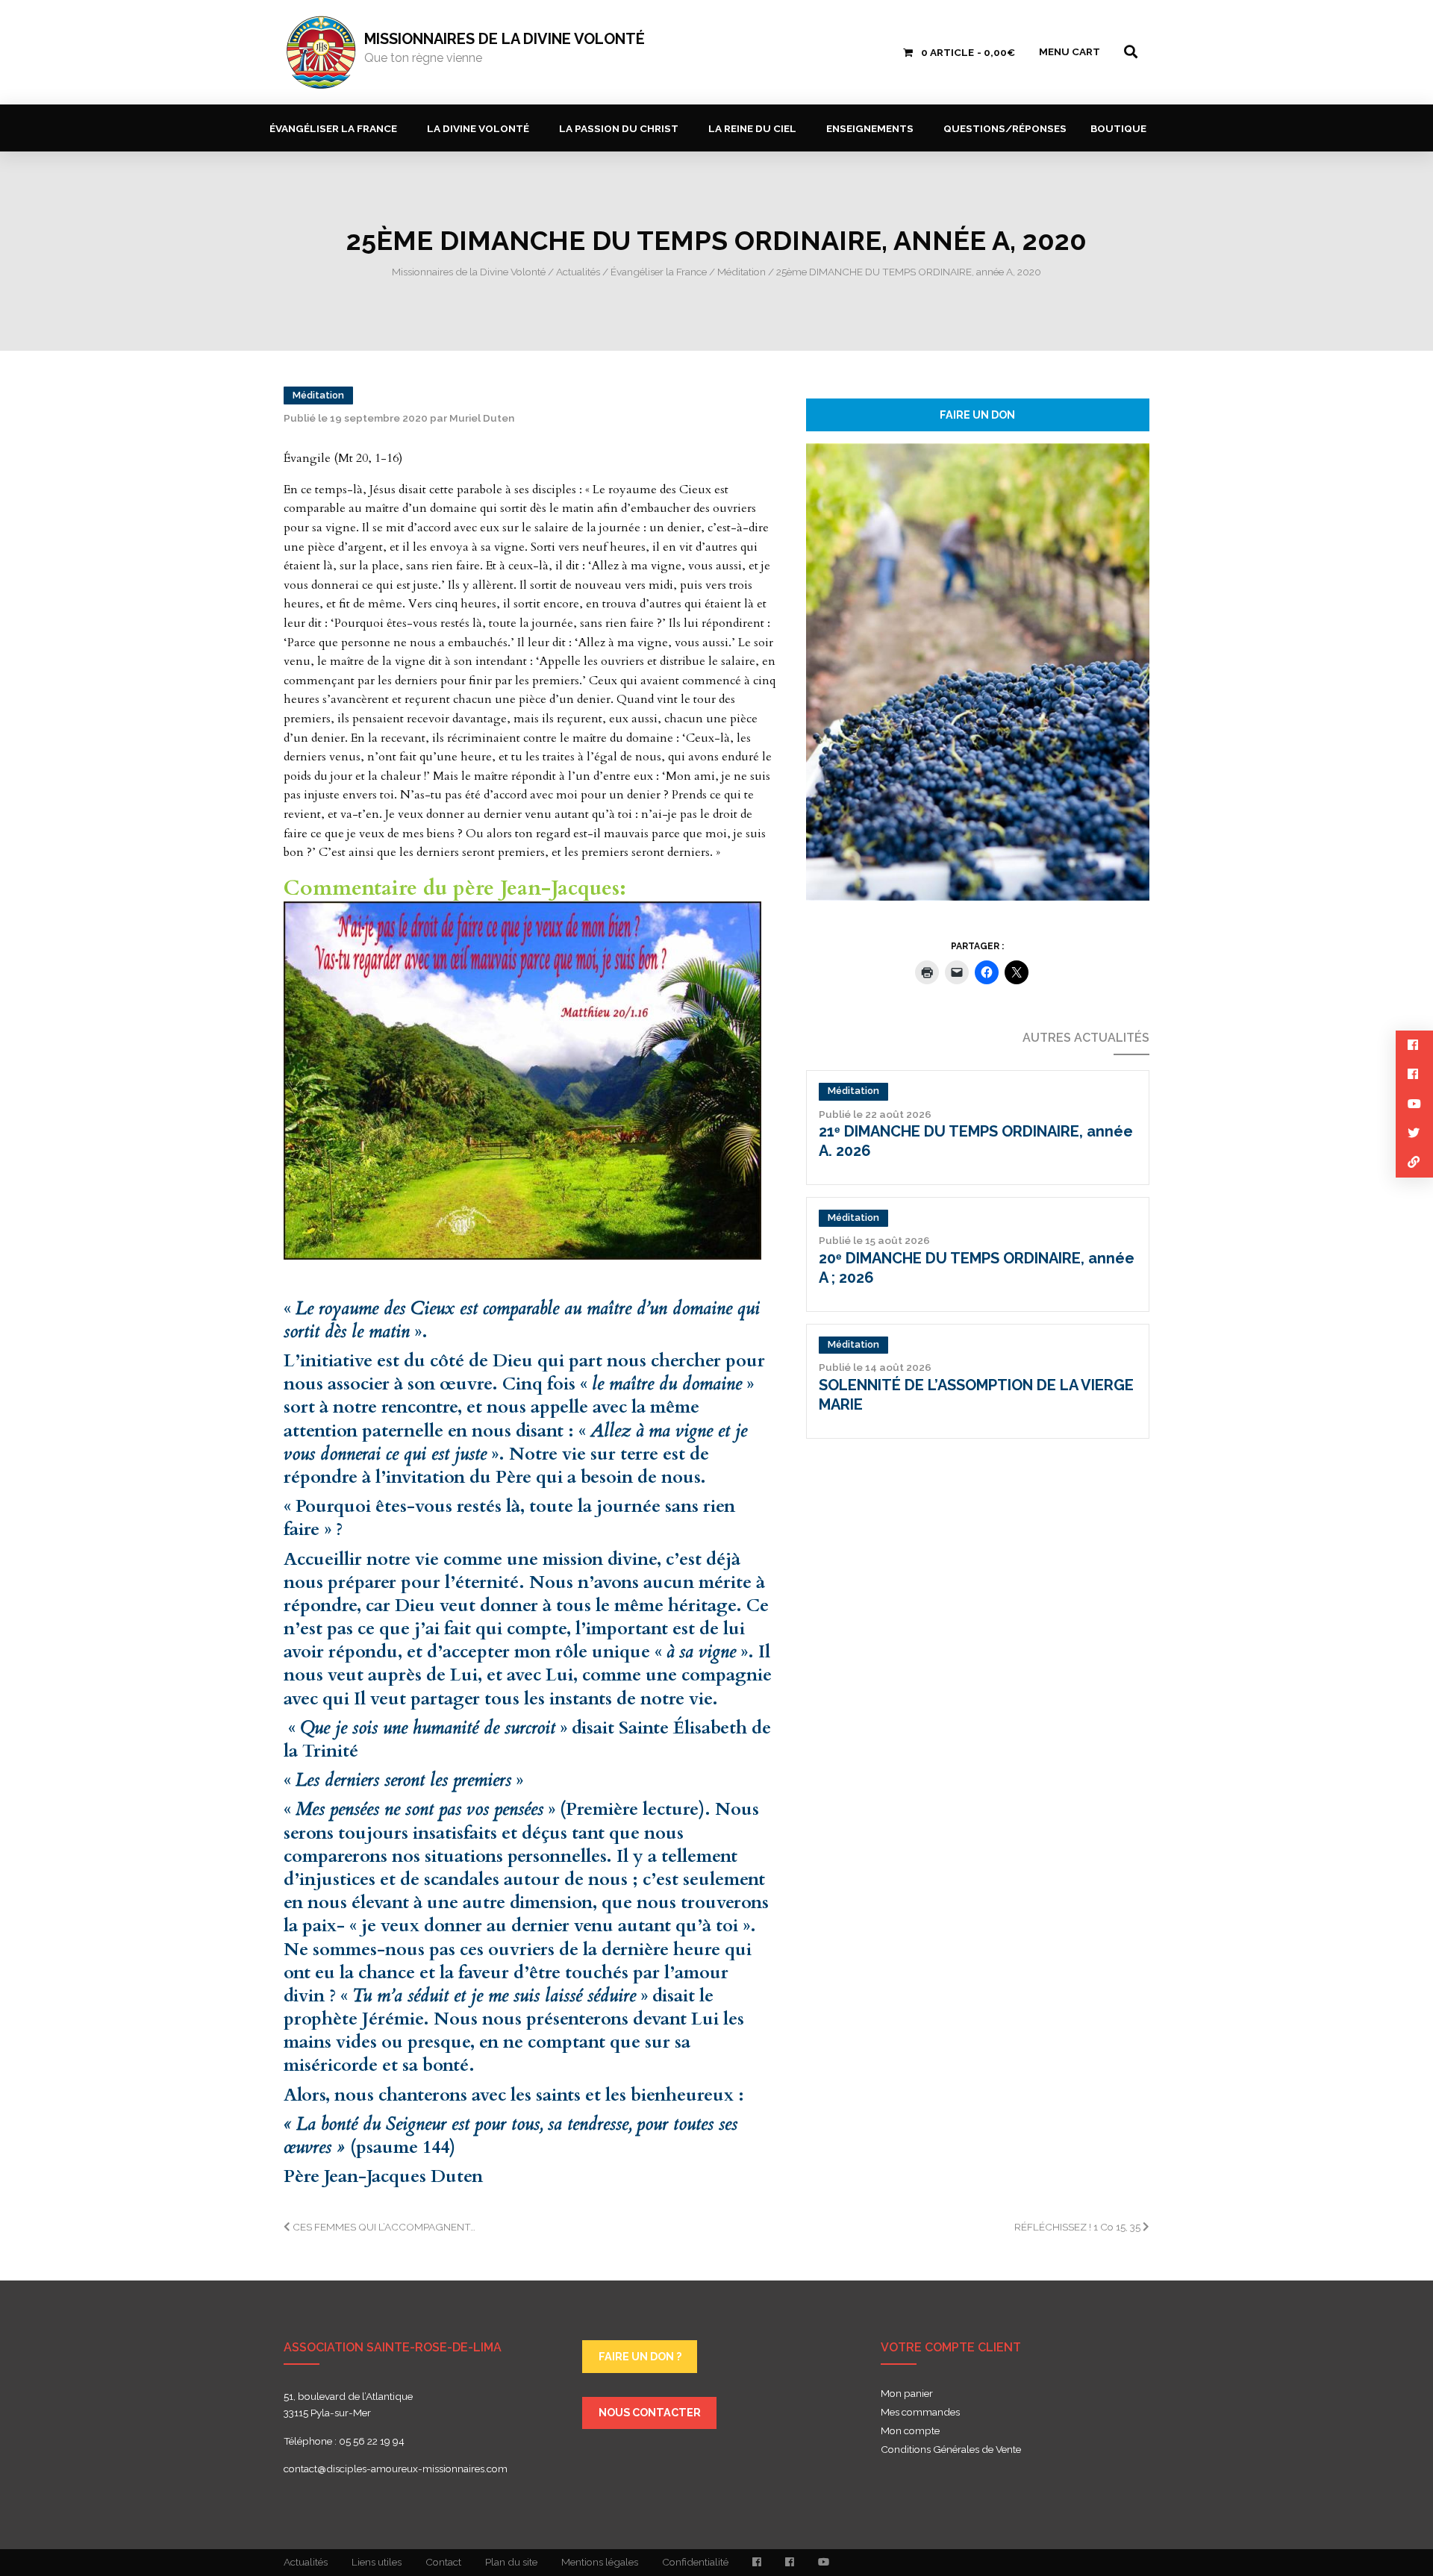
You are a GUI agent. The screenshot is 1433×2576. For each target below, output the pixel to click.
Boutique (1118, 128)
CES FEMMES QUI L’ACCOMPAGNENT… (383, 2227)
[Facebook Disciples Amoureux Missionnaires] (757, 2563)
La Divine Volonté (478, 128)
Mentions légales (600, 2562)
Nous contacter (650, 2412)
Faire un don (977, 415)
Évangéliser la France (333, 128)
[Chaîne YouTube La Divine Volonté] (824, 2563)
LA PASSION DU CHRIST (619, 128)
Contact (443, 2562)
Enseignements (870, 128)
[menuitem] (336, 128)
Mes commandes (920, 2413)
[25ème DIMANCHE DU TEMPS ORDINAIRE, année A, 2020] (978, 671)
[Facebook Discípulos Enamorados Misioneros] (790, 2563)
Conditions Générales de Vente (951, 2450)
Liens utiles (377, 2562)
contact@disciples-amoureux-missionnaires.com (396, 2469)
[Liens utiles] (1414, 1162)
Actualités (306, 2562)
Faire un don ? (640, 2356)
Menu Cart (1070, 51)
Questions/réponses (1005, 128)
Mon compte (910, 2431)
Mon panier (907, 2394)
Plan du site (511, 2562)
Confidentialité (695, 2562)
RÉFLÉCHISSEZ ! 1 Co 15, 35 (1078, 2227)
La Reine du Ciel (752, 128)
